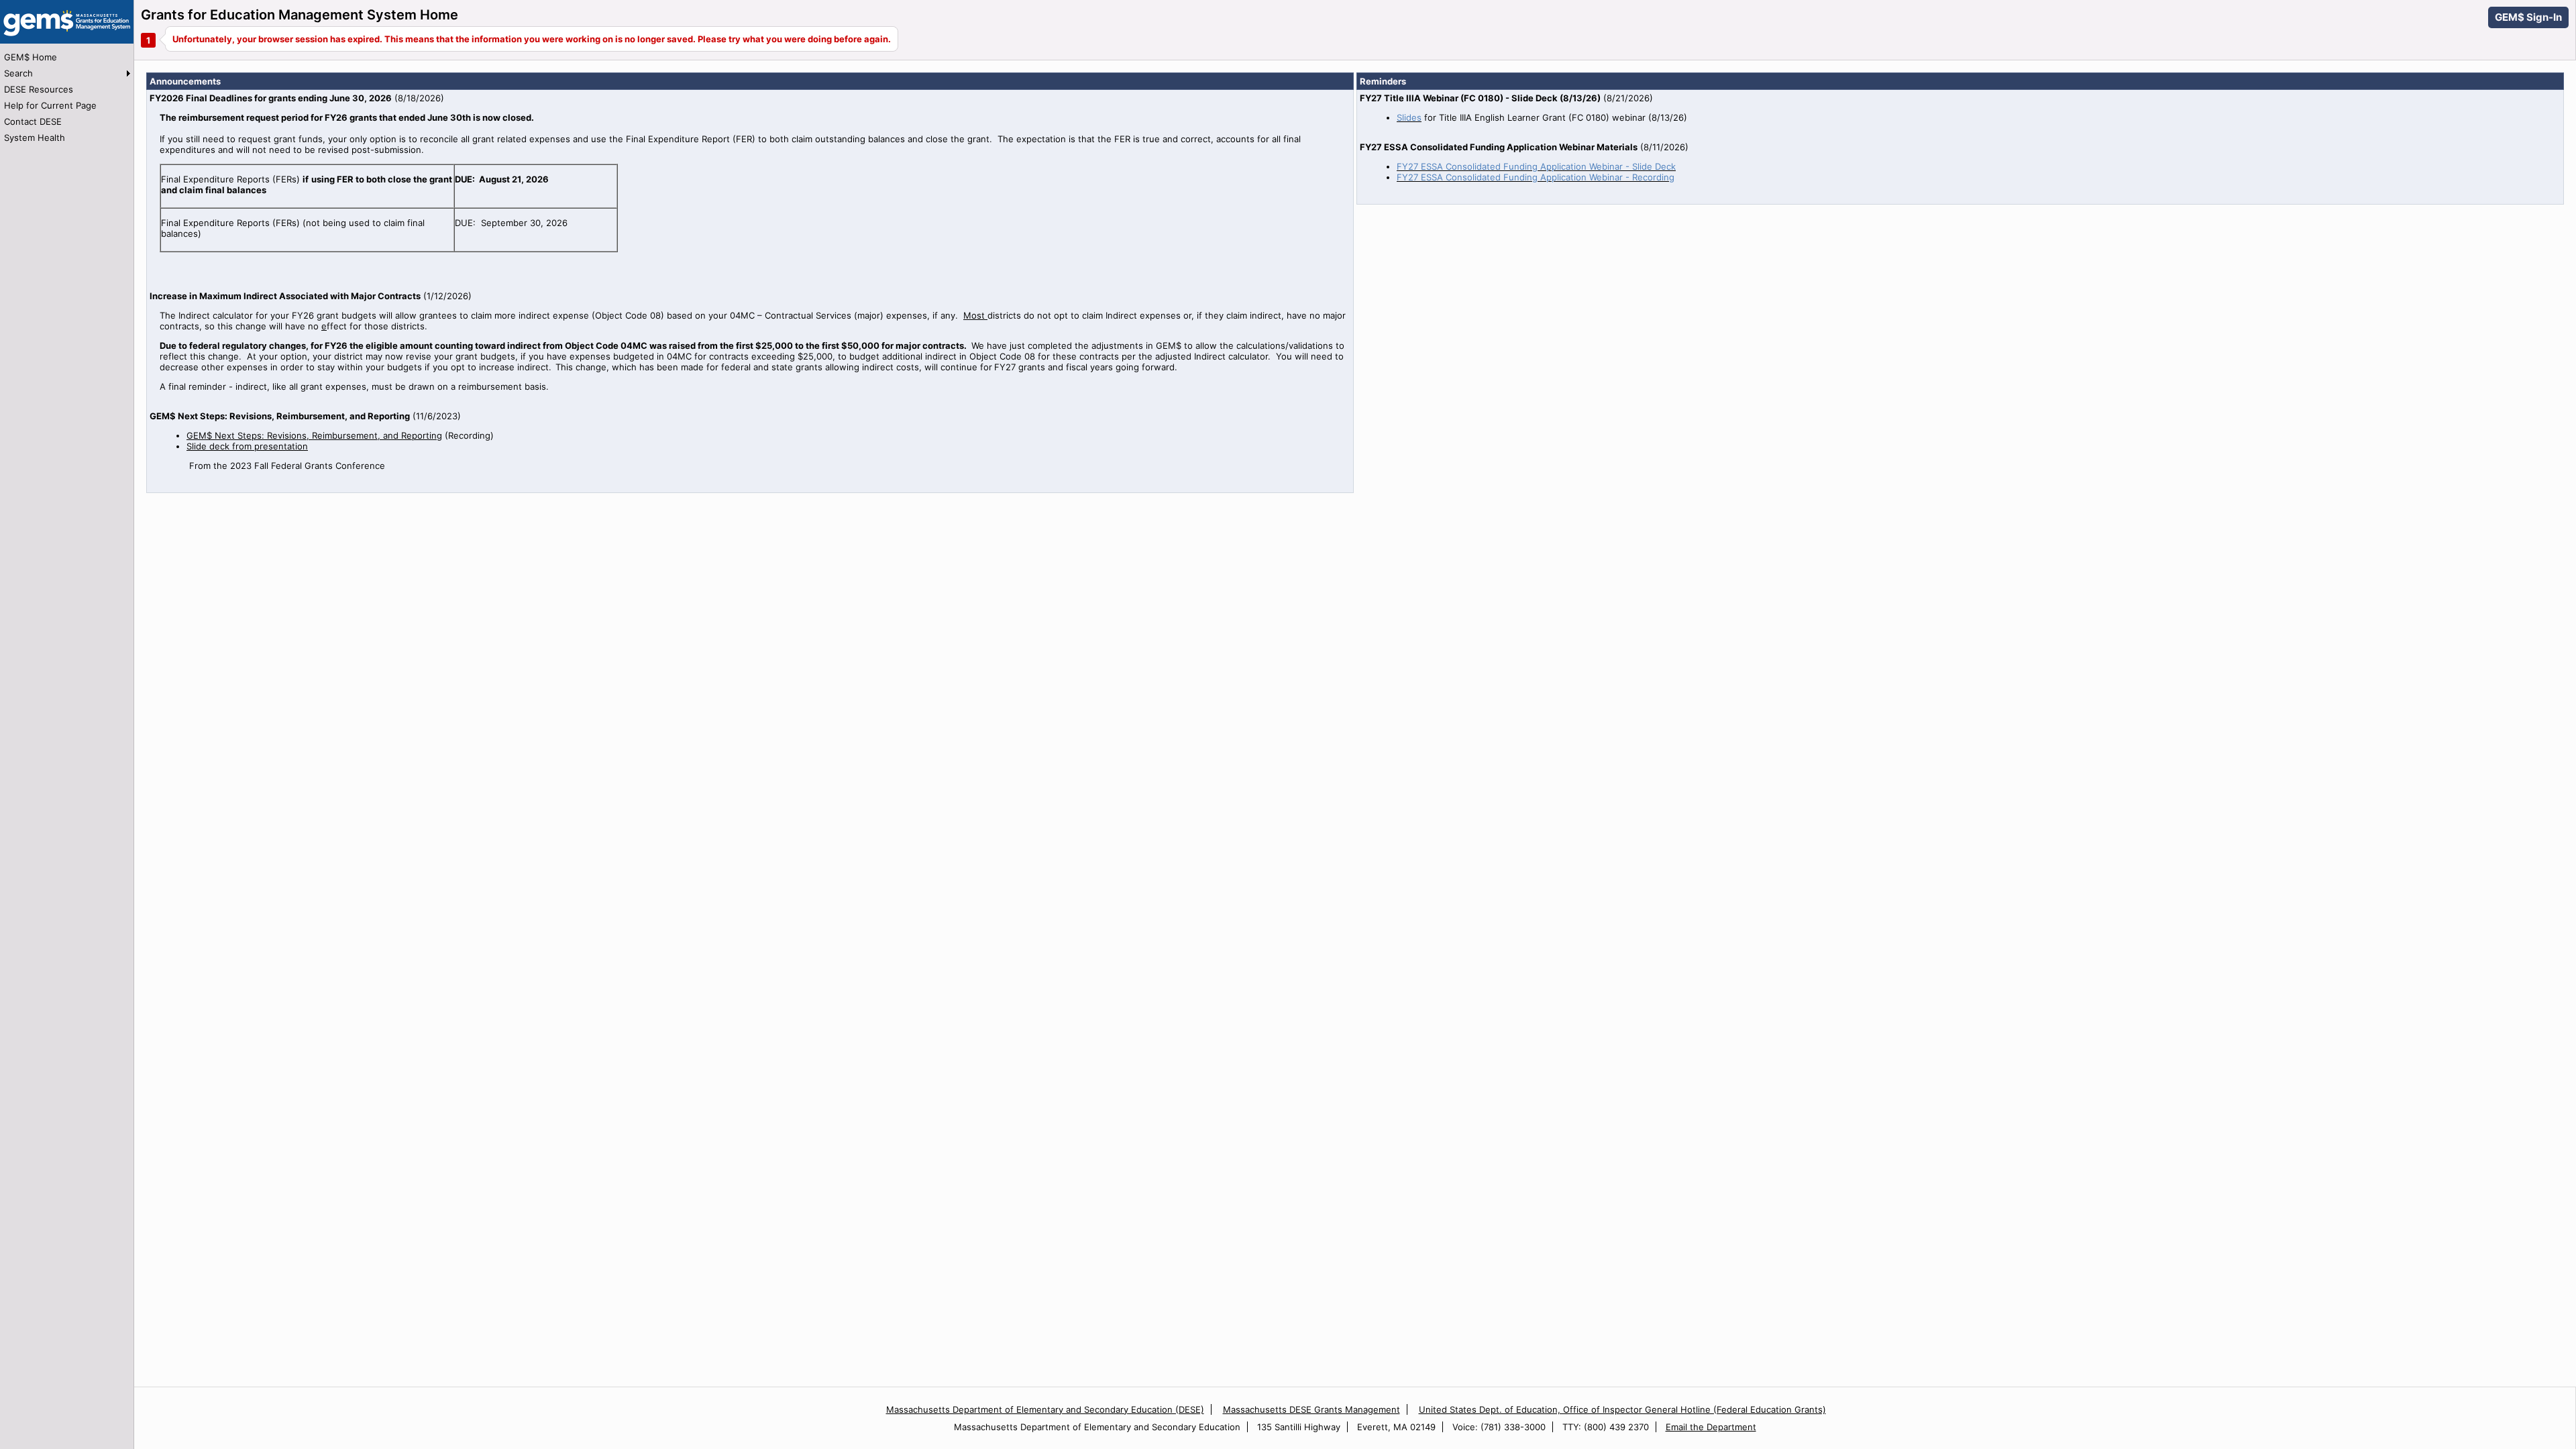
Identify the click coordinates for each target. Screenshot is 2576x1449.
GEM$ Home (31, 57)
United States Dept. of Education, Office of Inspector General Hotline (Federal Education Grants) (1622, 1409)
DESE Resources (39, 89)
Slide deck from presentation (247, 446)
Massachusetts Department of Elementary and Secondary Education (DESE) (1045, 1409)
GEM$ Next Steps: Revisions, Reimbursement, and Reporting (314, 435)
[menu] (67, 97)
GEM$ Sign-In (2528, 17)
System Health (35, 138)
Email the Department (1711, 1427)
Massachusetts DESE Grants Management (1311, 1409)
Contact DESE (33, 121)
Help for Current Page (50, 105)
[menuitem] (67, 57)
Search (18, 73)
